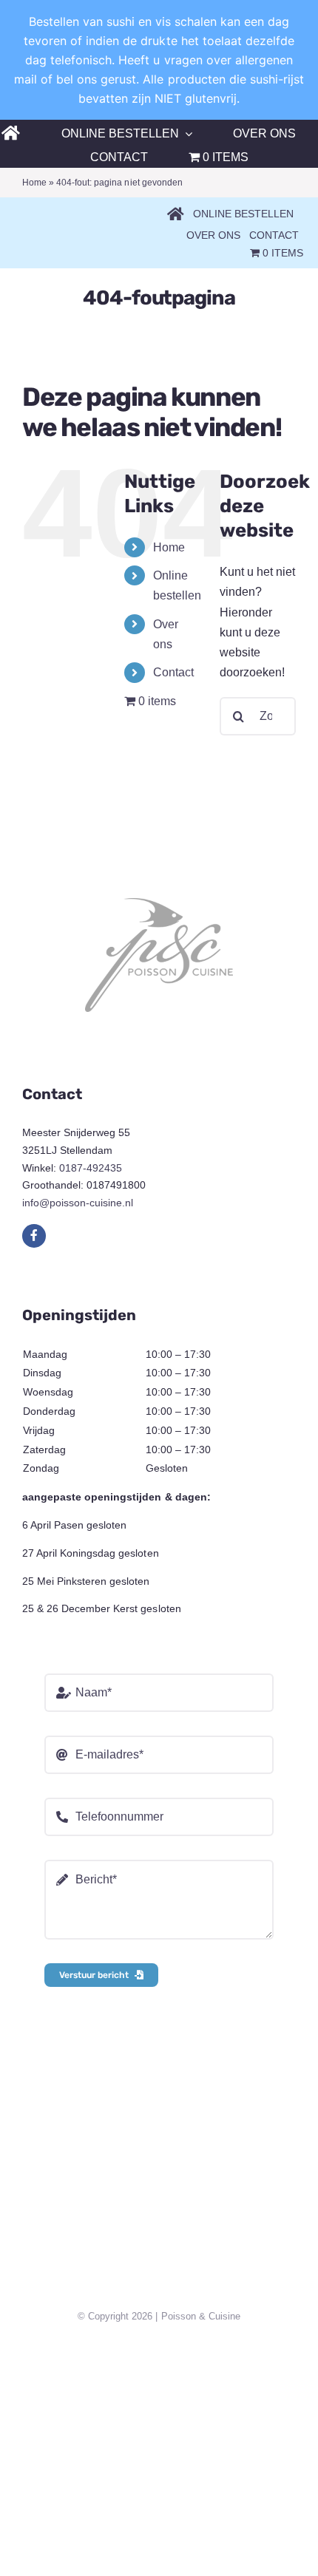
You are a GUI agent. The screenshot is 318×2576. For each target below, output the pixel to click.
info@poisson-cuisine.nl (78, 1203)
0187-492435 (91, 1168)
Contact (173, 672)
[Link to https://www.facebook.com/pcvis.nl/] (34, 1236)
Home (34, 183)
